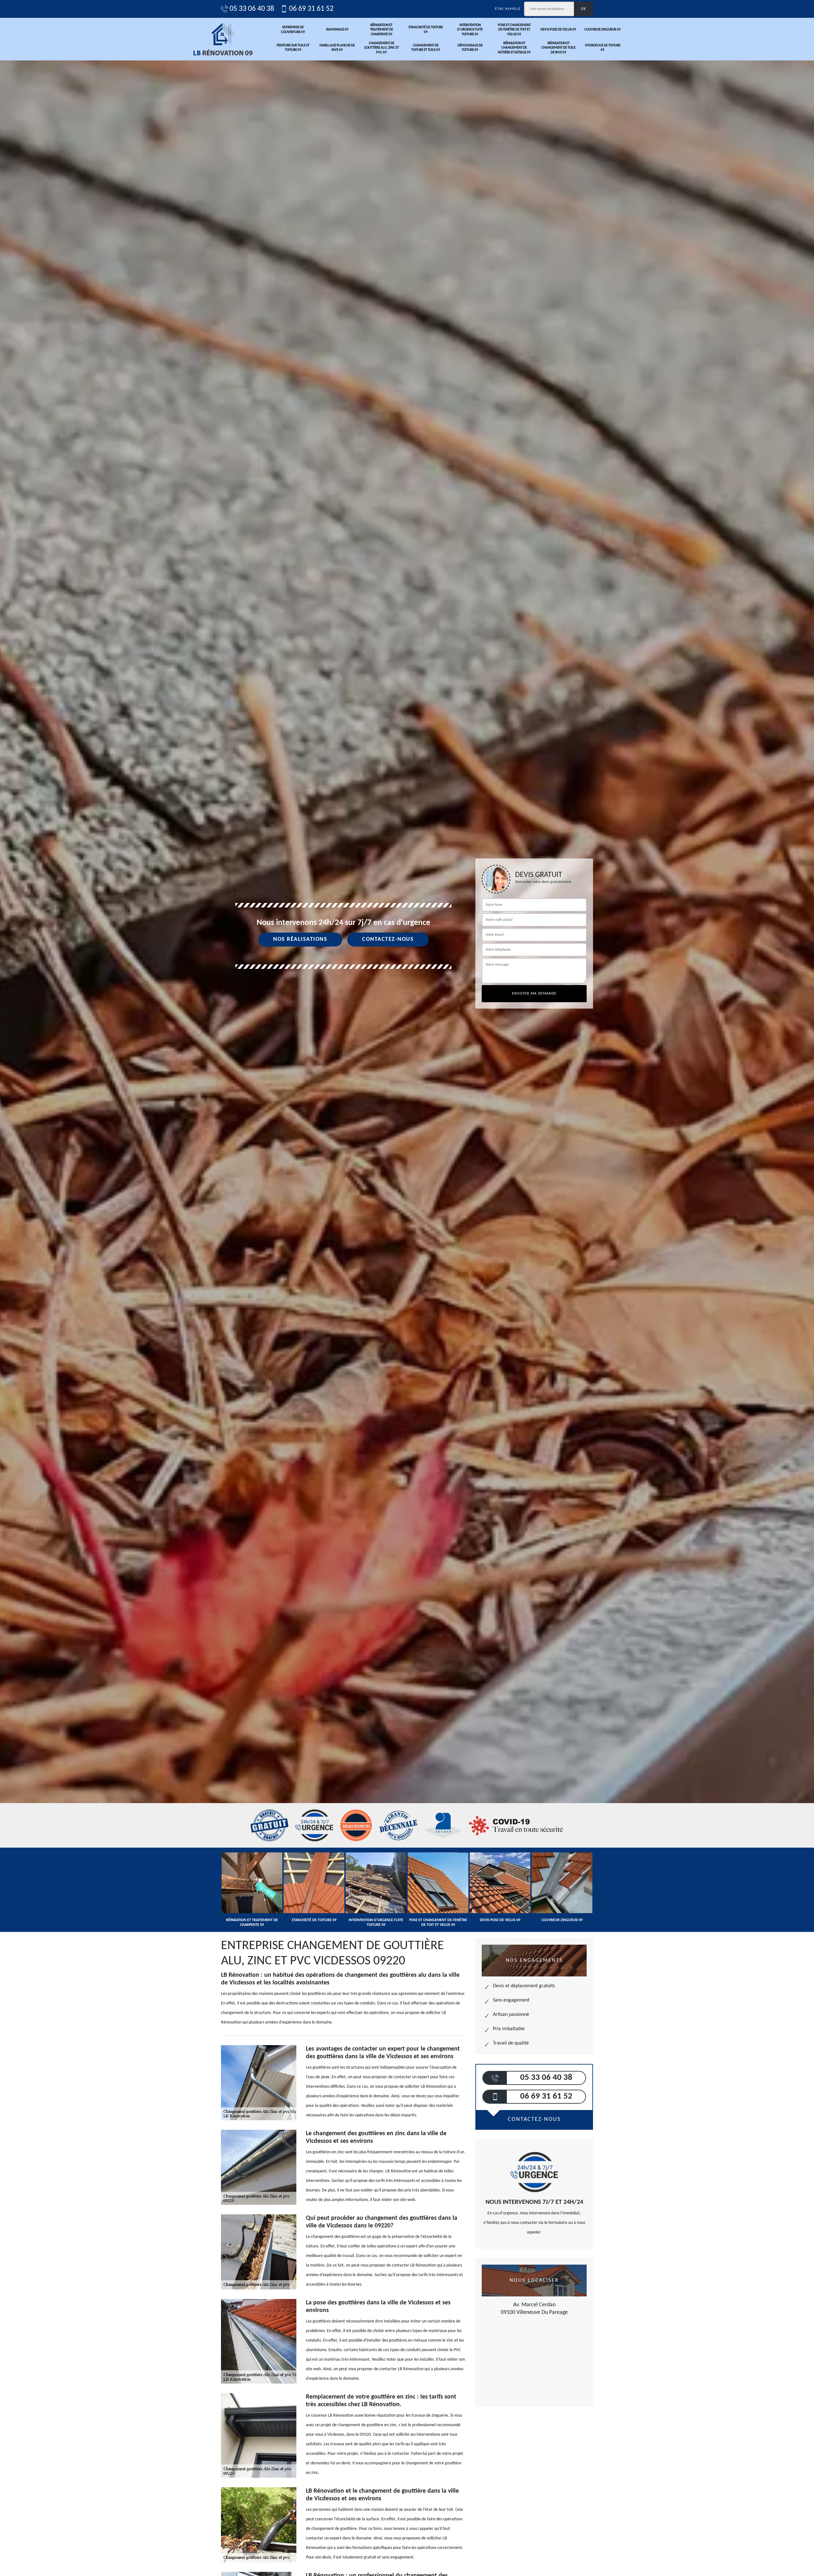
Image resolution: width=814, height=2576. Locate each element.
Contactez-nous (388, 939)
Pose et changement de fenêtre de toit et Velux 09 (514, 30)
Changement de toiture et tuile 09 (426, 48)
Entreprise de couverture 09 (293, 30)
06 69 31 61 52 (311, 9)
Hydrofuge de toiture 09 (603, 48)
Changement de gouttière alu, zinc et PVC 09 (381, 48)
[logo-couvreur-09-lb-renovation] (223, 39)
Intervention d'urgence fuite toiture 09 (470, 30)
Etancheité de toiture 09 (426, 30)
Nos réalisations (300, 939)
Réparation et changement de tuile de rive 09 (559, 48)
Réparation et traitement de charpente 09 (382, 30)
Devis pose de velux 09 (558, 30)
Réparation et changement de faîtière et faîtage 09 (514, 48)
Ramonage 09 (337, 30)
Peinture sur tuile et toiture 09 (293, 48)
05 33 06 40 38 (252, 9)
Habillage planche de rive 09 (337, 48)
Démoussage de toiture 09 (470, 48)
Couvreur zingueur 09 (603, 30)
